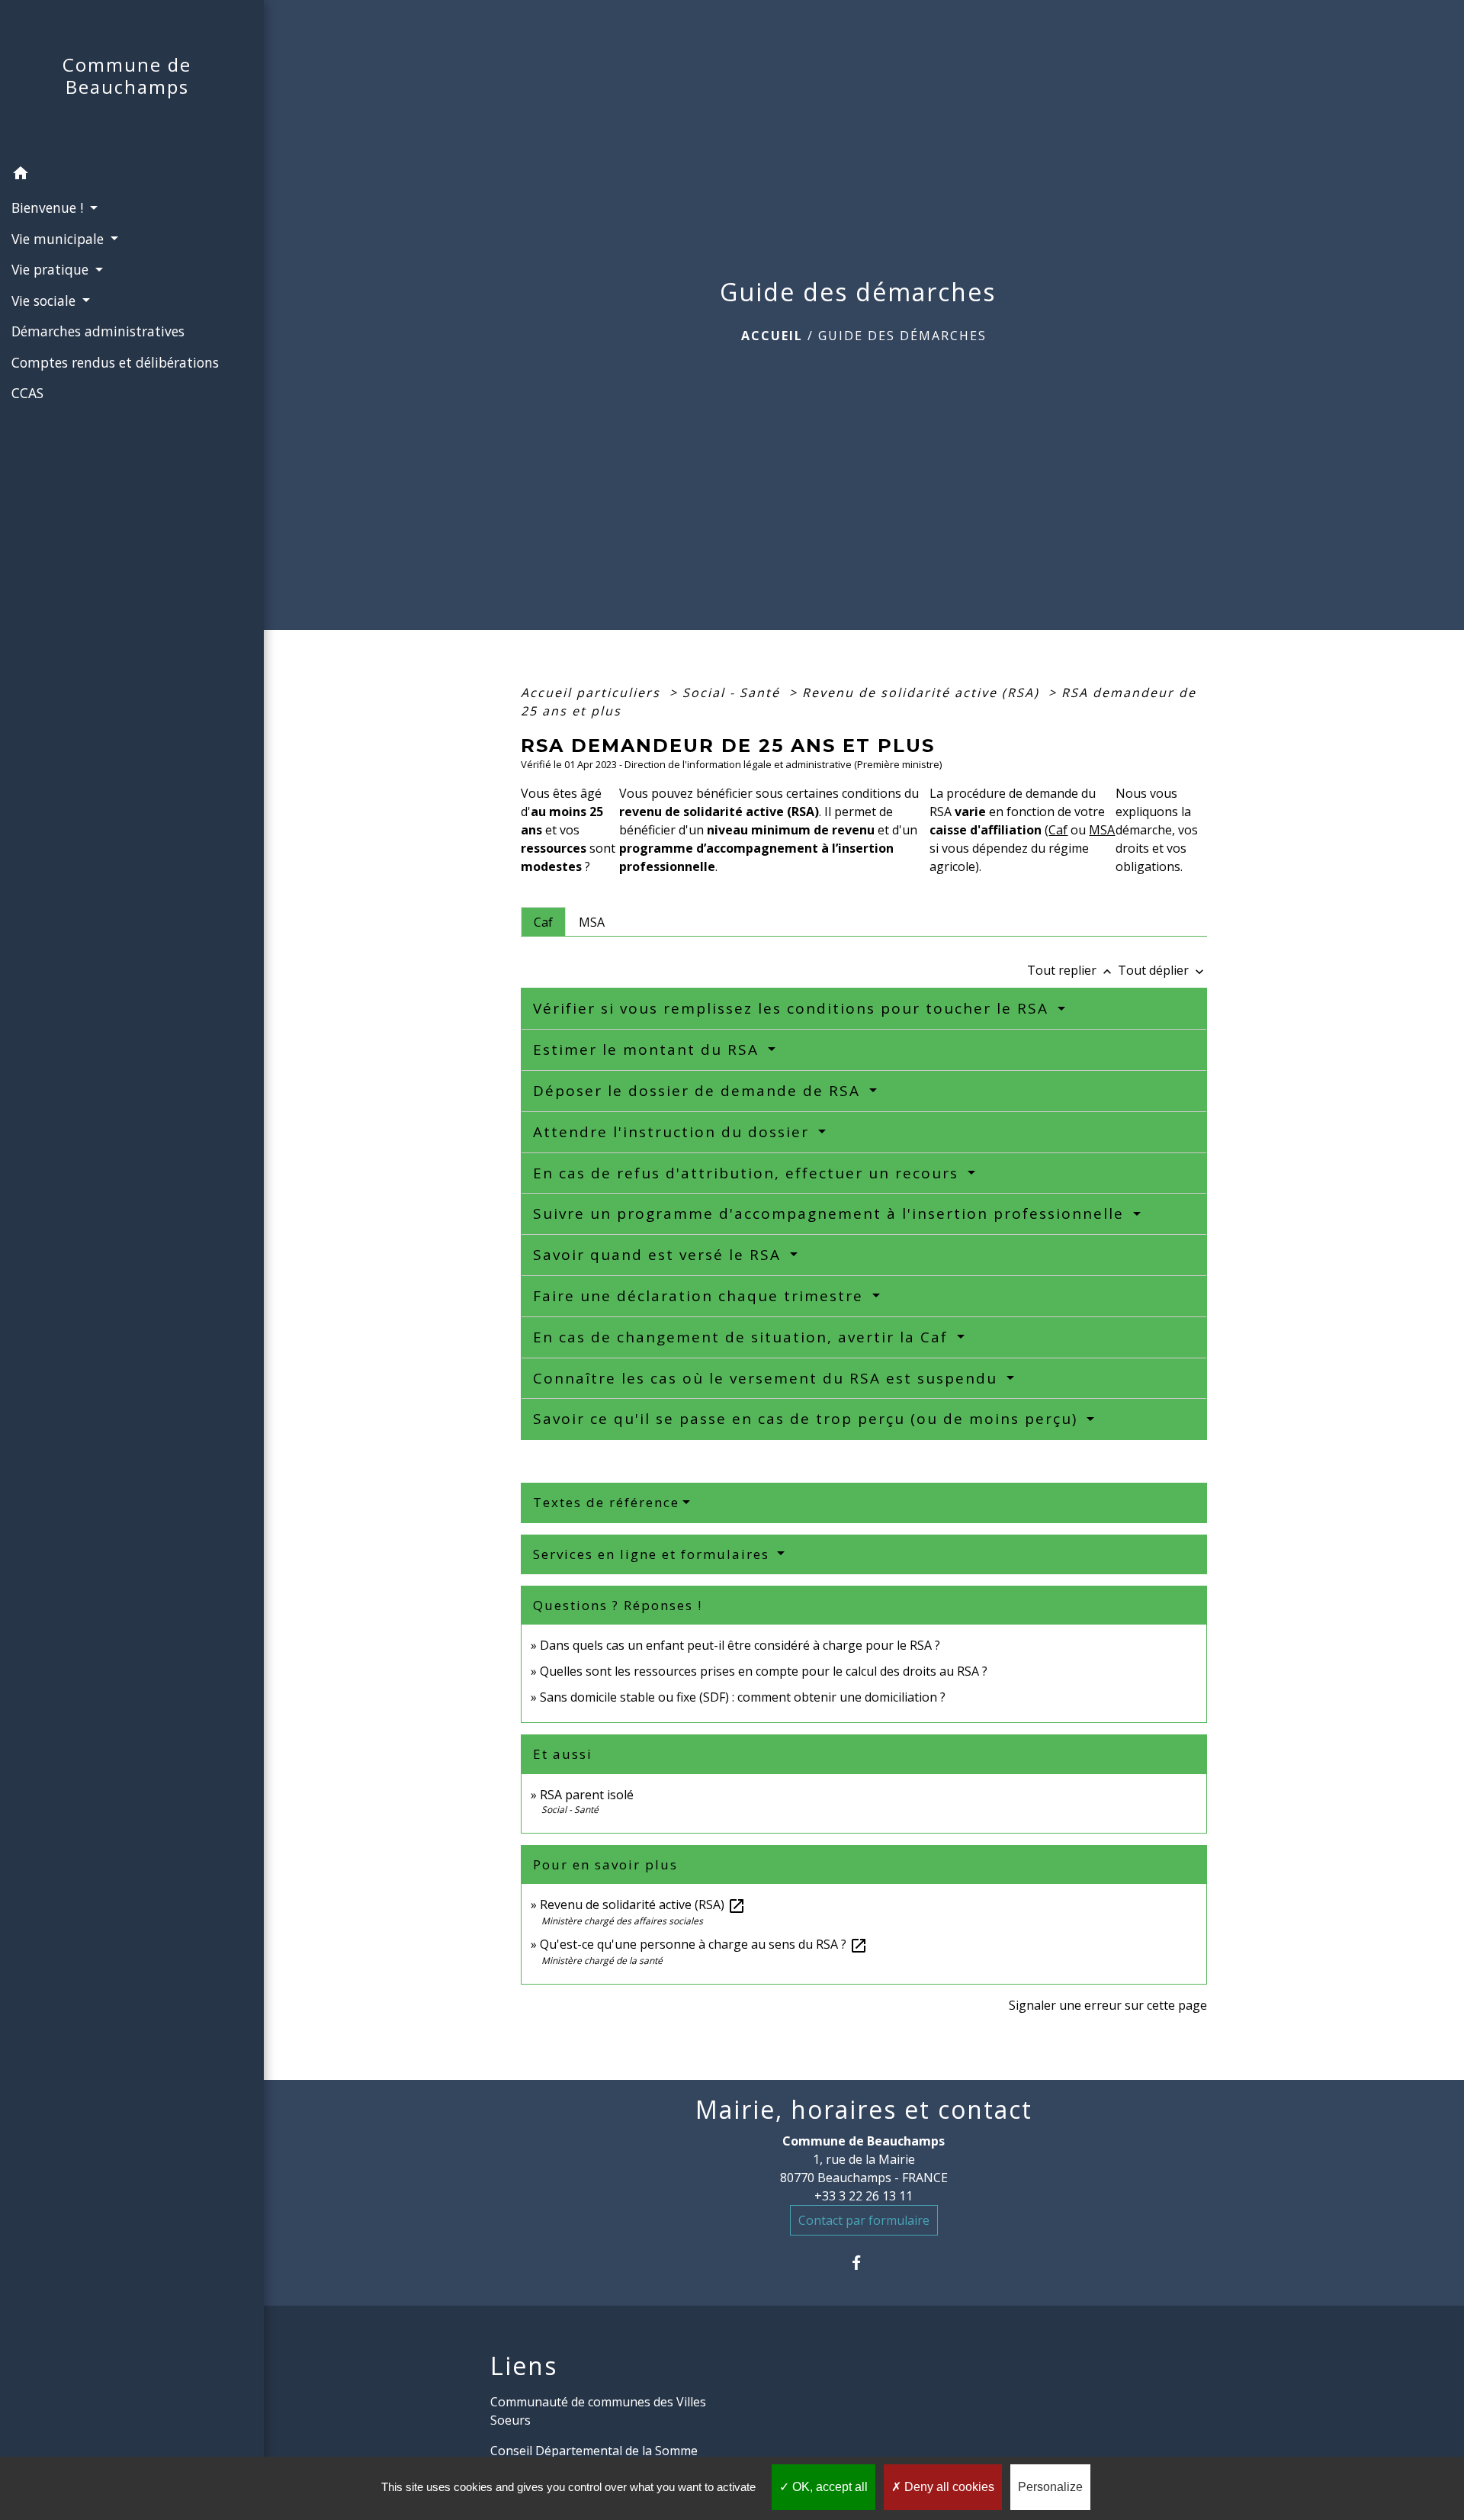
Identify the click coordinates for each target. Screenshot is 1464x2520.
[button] (132, 175)
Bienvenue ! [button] (49, 207)
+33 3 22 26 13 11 (864, 2196)
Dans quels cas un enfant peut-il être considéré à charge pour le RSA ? (740, 1645)
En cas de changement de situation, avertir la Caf (743, 1337)
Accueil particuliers (593, 693)
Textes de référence (606, 1502)
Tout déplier (1162, 970)
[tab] (543, 921)
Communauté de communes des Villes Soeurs (598, 2411)
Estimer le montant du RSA (649, 1049)
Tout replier (1071, 970)
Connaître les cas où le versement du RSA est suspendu (768, 1378)
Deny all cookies (948, 2487)
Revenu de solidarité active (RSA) (923, 693)
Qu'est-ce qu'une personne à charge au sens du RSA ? (704, 1944)
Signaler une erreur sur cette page (1108, 2005)
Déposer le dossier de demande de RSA (699, 1091)
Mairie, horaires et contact (864, 2110)
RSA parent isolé (587, 1795)
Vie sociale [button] (45, 301)
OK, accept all (828, 2487)
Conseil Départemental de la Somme (594, 2451)
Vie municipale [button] (59, 239)
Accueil (772, 336)
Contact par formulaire (864, 2220)
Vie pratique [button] (52, 269)
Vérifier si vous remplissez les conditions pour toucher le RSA (793, 1008)
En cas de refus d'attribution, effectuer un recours (748, 1173)
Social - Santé (734, 693)
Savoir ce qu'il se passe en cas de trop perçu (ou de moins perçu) (808, 1419)
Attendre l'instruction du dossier (674, 1132)
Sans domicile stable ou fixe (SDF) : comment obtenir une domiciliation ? (743, 1697)
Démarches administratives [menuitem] (98, 331)
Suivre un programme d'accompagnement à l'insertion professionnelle (831, 1213)
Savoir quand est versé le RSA (660, 1255)
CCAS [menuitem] (27, 393)
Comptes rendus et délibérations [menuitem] (115, 362)
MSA (1102, 830)
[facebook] (864, 2263)
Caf (1058, 830)
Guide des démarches (902, 336)
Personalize (1050, 2487)
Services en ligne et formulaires (653, 1554)
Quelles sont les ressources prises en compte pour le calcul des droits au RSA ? (764, 1671)
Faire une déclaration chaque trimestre (701, 1296)
